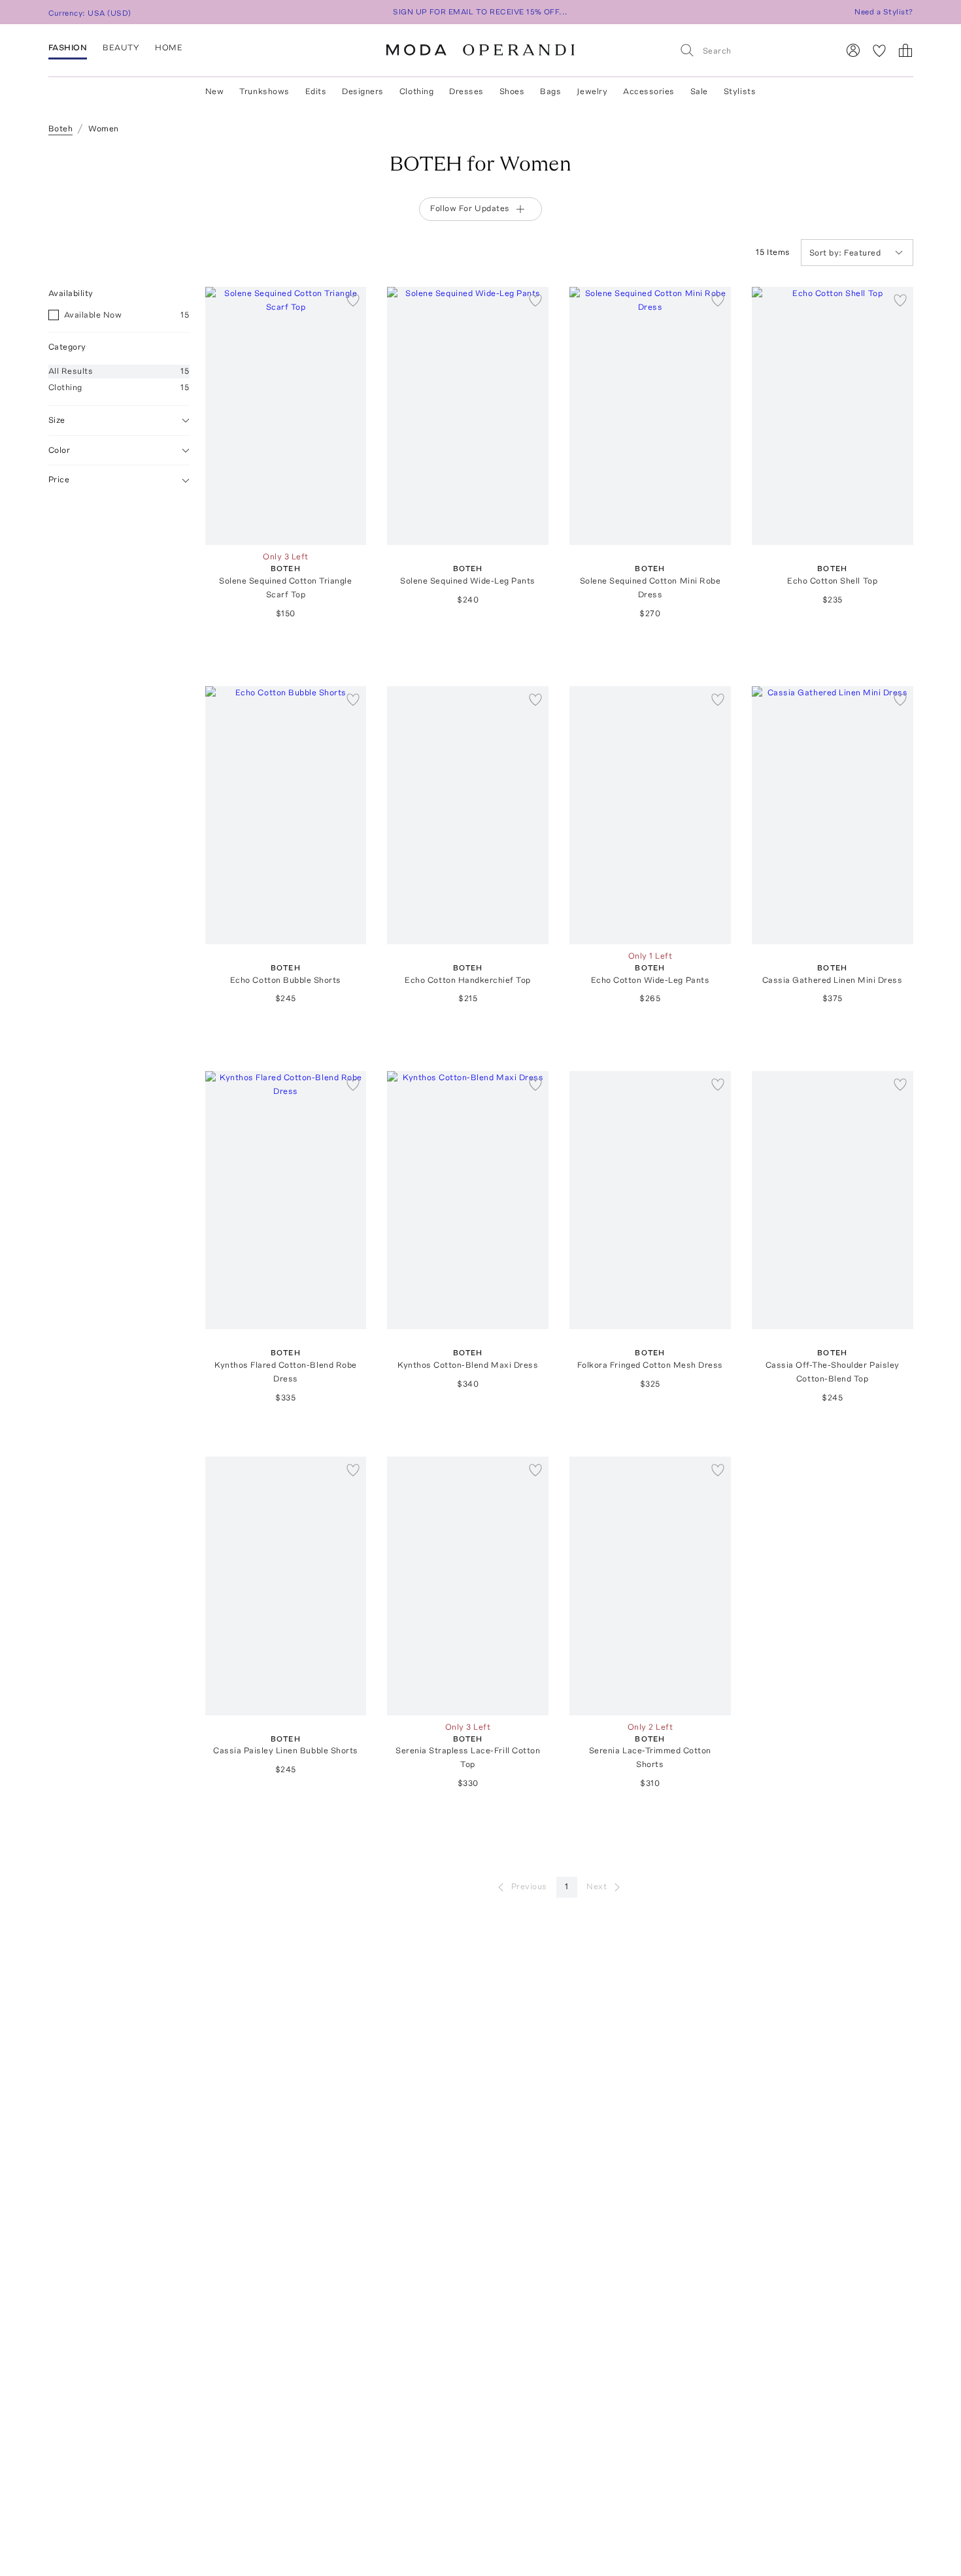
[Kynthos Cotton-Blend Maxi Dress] (468, 1200)
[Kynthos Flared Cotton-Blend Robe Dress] (286, 1200)
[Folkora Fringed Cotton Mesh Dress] (650, 1200)
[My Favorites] (879, 50)
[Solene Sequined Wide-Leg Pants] (468, 416)
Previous (529, 1886)
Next (597, 1886)
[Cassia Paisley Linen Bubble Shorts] (286, 1586)
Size (57, 420)
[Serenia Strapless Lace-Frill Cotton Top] (468, 1586)
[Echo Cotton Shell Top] (833, 416)
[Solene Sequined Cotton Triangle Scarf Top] (286, 416)
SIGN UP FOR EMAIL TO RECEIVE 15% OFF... (480, 12)
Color (59, 450)
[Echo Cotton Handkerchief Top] (468, 815)
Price (59, 480)
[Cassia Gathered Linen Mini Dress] (833, 815)
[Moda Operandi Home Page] (480, 50)
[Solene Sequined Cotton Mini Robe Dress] (650, 416)
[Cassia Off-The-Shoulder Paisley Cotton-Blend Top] (833, 1200)
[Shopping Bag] (905, 50)
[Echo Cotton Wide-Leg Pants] (650, 815)
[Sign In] (853, 50)
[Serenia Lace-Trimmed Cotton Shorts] (650, 1586)
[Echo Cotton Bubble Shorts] (286, 815)
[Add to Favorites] (353, 300)
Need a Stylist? (884, 12)
